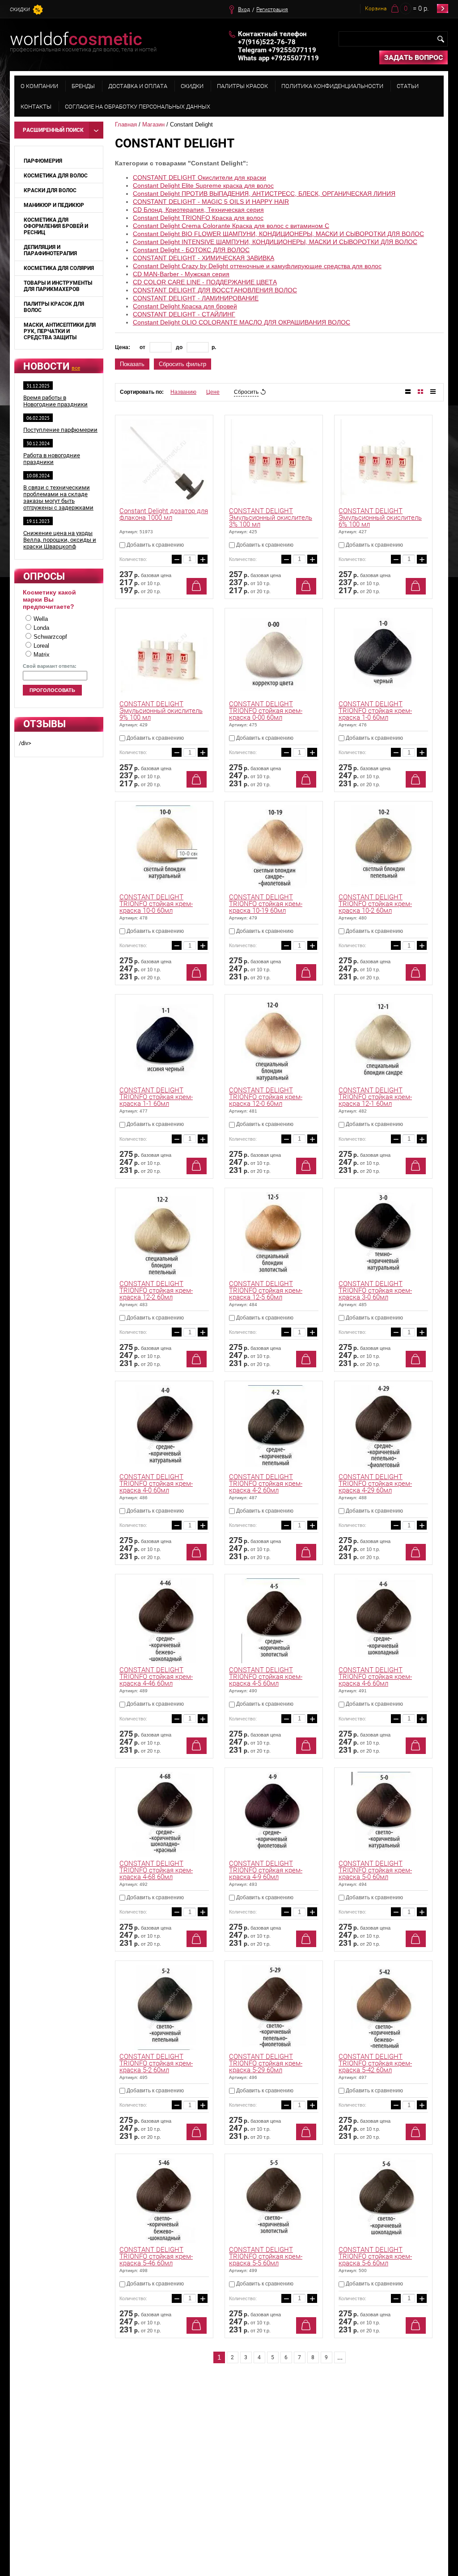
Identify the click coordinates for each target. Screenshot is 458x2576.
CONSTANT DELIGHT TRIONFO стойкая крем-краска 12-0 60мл (266, 1097)
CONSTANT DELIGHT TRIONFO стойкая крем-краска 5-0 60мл (375, 1870)
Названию (183, 392)
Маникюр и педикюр (54, 205)
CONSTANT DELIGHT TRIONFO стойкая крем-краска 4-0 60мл (156, 1484)
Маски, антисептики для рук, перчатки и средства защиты (60, 331)
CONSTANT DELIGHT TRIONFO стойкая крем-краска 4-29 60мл (375, 1484)
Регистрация (272, 9)
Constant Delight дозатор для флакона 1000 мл (164, 514)
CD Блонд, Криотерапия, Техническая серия (198, 210)
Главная (126, 124)
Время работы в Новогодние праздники (55, 401)
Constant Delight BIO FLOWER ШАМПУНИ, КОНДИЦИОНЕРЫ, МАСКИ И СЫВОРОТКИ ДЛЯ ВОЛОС (278, 234)
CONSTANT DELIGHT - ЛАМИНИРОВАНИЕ (196, 298)
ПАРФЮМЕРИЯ (43, 161)
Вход (244, 9)
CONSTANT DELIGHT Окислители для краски (199, 177)
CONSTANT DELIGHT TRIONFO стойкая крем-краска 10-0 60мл (156, 904)
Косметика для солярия (59, 268)
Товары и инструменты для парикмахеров (58, 286)
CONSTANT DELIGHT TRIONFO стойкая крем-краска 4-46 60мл (156, 1677)
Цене (213, 392)
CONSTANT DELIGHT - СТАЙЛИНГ (184, 314)
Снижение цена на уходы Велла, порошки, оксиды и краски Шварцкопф (60, 540)
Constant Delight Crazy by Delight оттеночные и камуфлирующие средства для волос (257, 266)
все (76, 368)
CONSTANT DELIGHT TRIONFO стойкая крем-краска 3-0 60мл (375, 1290)
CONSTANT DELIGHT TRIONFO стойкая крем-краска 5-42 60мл (375, 2063)
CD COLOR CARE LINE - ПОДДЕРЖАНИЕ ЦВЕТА (205, 282)
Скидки (20, 10)
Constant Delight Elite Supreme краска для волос (203, 186)
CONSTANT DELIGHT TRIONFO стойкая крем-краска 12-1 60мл (375, 1097)
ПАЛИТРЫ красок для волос (54, 307)
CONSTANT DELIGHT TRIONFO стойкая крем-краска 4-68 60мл (156, 1870)
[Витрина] (420, 392)
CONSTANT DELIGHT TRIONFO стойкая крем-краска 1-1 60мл (156, 1097)
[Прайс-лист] (433, 392)
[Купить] (197, 586)
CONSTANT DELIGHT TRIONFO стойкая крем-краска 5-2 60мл (156, 2063)
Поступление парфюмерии (60, 430)
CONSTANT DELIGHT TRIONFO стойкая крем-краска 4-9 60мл (266, 1870)
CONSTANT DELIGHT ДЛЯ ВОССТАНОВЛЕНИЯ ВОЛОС (215, 290)
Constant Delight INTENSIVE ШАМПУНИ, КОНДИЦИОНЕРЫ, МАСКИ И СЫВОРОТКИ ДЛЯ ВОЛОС (275, 242)
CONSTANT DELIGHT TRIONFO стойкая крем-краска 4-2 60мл (266, 1484)
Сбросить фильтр (182, 364)
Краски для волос (50, 190)
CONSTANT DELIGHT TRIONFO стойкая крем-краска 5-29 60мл (266, 2063)
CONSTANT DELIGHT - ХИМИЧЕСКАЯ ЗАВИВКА (204, 258)
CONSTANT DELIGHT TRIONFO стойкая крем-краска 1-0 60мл (375, 711)
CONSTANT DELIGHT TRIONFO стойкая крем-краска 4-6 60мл (375, 1677)
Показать (132, 364)
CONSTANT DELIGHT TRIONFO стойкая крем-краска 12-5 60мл (266, 1290)
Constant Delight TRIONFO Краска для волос (198, 218)
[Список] (408, 392)
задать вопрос (413, 57)
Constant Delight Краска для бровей (185, 306)
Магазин (153, 124)
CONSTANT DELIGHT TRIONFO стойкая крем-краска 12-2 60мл (156, 1290)
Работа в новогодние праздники (52, 459)
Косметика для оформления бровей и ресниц (56, 226)
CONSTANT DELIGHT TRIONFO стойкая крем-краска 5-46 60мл (156, 2256)
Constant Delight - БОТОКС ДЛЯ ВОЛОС (191, 250)
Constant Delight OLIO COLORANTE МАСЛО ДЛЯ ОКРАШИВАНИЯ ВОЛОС (242, 322)
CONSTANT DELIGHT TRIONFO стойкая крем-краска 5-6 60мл (375, 2256)
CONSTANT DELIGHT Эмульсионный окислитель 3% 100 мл (271, 518)
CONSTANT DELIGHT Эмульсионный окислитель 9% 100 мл (161, 711)
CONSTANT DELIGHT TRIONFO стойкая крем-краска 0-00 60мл (266, 711)
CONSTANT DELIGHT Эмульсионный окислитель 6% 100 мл (380, 518)
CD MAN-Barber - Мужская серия (181, 274)
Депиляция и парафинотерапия (50, 250)
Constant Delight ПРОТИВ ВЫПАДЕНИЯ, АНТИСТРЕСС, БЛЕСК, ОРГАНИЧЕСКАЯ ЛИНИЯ (264, 194)
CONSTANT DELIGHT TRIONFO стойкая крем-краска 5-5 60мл (266, 2256)
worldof (76, 39)
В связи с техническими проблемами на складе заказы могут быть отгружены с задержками (58, 497)
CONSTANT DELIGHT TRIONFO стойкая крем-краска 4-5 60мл (266, 1677)
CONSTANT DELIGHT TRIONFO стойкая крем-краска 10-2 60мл (375, 904)
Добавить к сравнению (155, 545)
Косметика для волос (56, 176)
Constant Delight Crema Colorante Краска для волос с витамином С (231, 226)
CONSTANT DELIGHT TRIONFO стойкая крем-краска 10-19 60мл (266, 904)
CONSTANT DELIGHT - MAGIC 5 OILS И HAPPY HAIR (211, 202)
